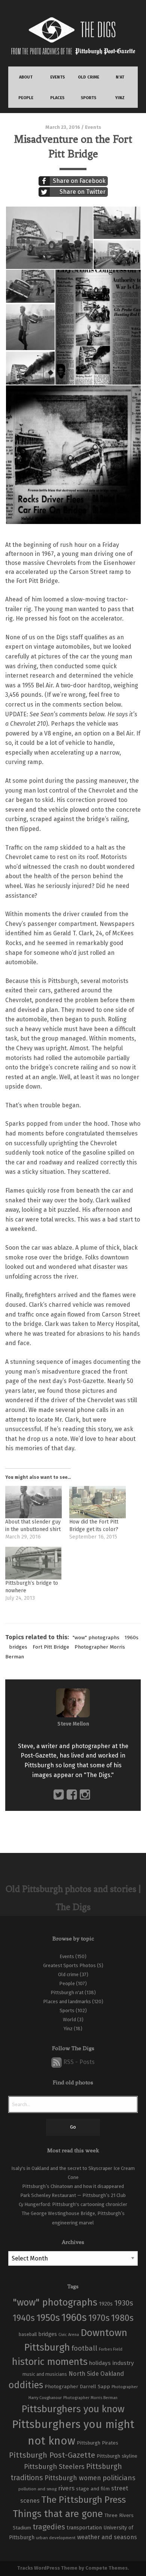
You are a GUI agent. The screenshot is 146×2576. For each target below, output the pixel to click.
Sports (67, 2011)
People (67, 1983)
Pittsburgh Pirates (98, 2443)
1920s (106, 2304)
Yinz (68, 2029)
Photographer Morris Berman (90, 2398)
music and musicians (45, 2374)
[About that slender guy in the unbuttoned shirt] (34, 1502)
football (84, 2348)
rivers (66, 2488)
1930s (124, 2303)
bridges (18, 1647)
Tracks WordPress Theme (47, 2568)
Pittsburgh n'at (67, 1992)
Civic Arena (69, 2335)
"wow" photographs (96, 1638)
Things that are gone (58, 2514)
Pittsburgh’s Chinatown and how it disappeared (73, 2186)
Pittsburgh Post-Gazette (52, 2455)
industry (123, 2363)
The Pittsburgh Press (83, 2500)
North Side (84, 2374)
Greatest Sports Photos (69, 1965)
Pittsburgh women (73, 2478)
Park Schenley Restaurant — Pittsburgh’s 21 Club (73, 2195)
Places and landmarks (67, 2001)
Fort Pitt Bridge (51, 1647)
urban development (56, 2538)
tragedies (49, 2527)
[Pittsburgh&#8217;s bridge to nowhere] (34, 1563)
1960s (132, 1638)
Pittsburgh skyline (117, 2456)
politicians (119, 2478)
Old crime (68, 1974)
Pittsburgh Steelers (54, 2467)
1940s (24, 2318)
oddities (26, 2385)
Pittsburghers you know (73, 2409)
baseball (28, 2334)
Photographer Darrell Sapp (77, 2386)
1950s (48, 2318)
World (69, 2020)
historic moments (50, 2362)
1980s (122, 2318)
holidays (100, 2363)
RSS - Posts (78, 2062)
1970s (99, 2318)
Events (93, 127)
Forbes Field (111, 2349)
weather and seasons (107, 2537)
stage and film (93, 2489)
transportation (84, 2528)
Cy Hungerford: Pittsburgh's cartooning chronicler (73, 2204)
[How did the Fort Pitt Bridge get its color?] (98, 1502)
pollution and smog (37, 2489)
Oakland (112, 2374)
